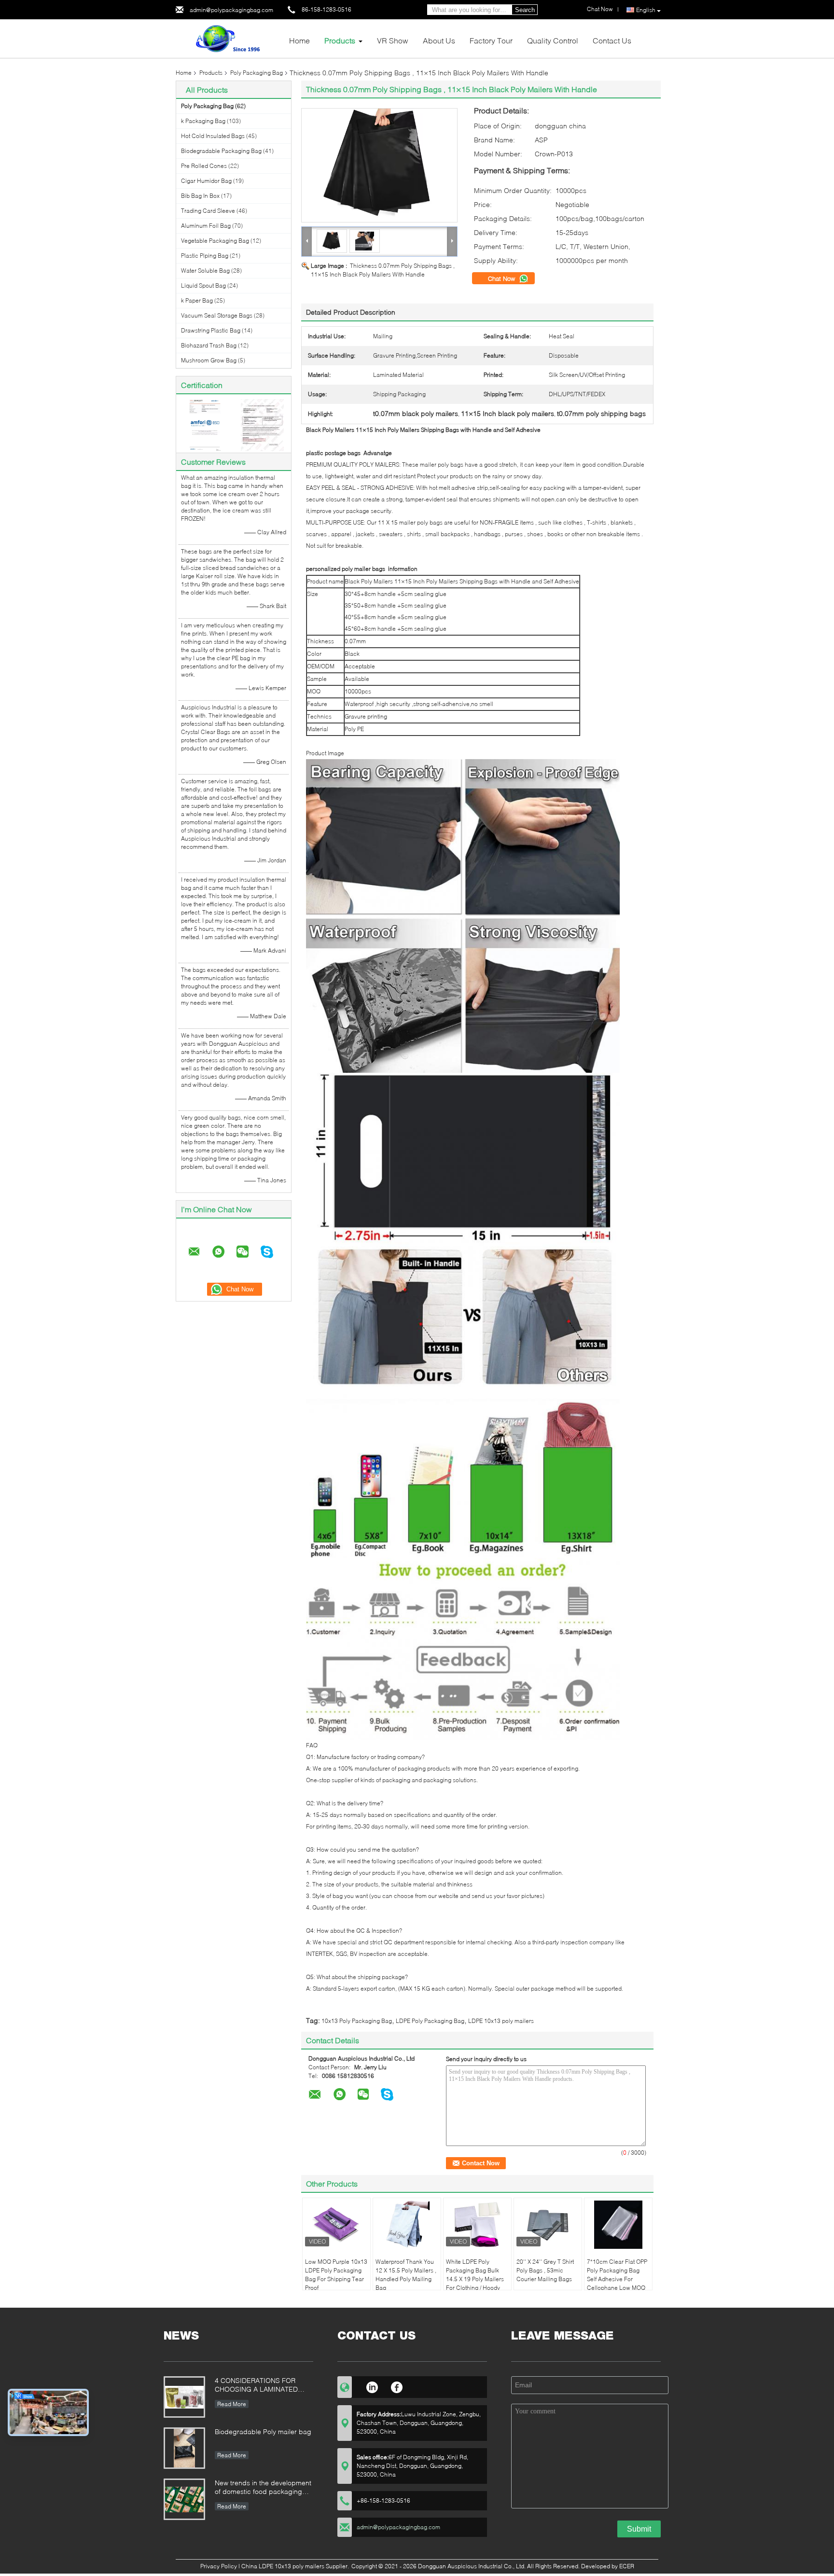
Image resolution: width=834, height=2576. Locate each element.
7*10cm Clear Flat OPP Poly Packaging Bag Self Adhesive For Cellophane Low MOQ (617, 2275)
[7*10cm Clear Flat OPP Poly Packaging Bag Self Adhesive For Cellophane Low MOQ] (618, 2225)
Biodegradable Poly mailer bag (263, 2431)
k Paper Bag (197, 300)
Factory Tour (491, 40)
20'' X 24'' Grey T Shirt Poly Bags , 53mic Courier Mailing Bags (545, 2270)
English (646, 10)
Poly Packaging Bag (257, 73)
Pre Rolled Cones (204, 166)
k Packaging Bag (203, 121)
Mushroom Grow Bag (209, 360)
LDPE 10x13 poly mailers (501, 2021)
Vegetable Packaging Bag (215, 241)
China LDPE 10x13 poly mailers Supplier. (296, 2566)
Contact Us (612, 40)
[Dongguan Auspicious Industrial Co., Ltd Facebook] (397, 2386)
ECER (627, 2566)
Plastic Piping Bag (205, 256)
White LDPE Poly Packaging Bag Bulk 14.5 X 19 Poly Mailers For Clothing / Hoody (475, 2275)
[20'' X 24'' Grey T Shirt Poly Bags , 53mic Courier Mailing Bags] (548, 2225)
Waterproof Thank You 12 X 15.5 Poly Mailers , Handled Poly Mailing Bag (406, 2275)
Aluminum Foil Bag (206, 226)
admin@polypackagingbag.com (231, 10)
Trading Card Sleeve (208, 211)
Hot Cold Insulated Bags (213, 136)
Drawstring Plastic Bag (211, 330)
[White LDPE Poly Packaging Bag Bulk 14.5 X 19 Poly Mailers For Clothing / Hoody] (477, 2225)
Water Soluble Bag (205, 270)
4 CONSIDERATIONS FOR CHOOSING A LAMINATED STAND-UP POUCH (256, 2386)
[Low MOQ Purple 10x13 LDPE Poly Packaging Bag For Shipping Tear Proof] (336, 2225)
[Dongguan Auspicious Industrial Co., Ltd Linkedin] (372, 2386)
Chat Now (502, 278)
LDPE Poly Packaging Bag (430, 2021)
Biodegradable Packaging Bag (221, 151)
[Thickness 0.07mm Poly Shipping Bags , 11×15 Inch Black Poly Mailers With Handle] (379, 165)
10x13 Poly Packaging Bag (357, 2021)
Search (525, 10)
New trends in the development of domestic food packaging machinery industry (263, 2488)
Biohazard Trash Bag (209, 345)
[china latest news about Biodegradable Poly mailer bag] (184, 2448)
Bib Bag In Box (200, 196)
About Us (439, 40)
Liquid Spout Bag (203, 285)
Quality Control (553, 40)
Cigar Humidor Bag (206, 181)
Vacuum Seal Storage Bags (217, 315)
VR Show (393, 40)
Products (340, 40)
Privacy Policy (219, 2566)
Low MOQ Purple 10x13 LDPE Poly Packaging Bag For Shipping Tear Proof (336, 2275)
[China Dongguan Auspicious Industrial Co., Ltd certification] (205, 424)
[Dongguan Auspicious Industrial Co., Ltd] (229, 38)
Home (299, 40)
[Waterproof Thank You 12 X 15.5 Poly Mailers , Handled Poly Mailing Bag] (407, 2225)
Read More (232, 2404)
